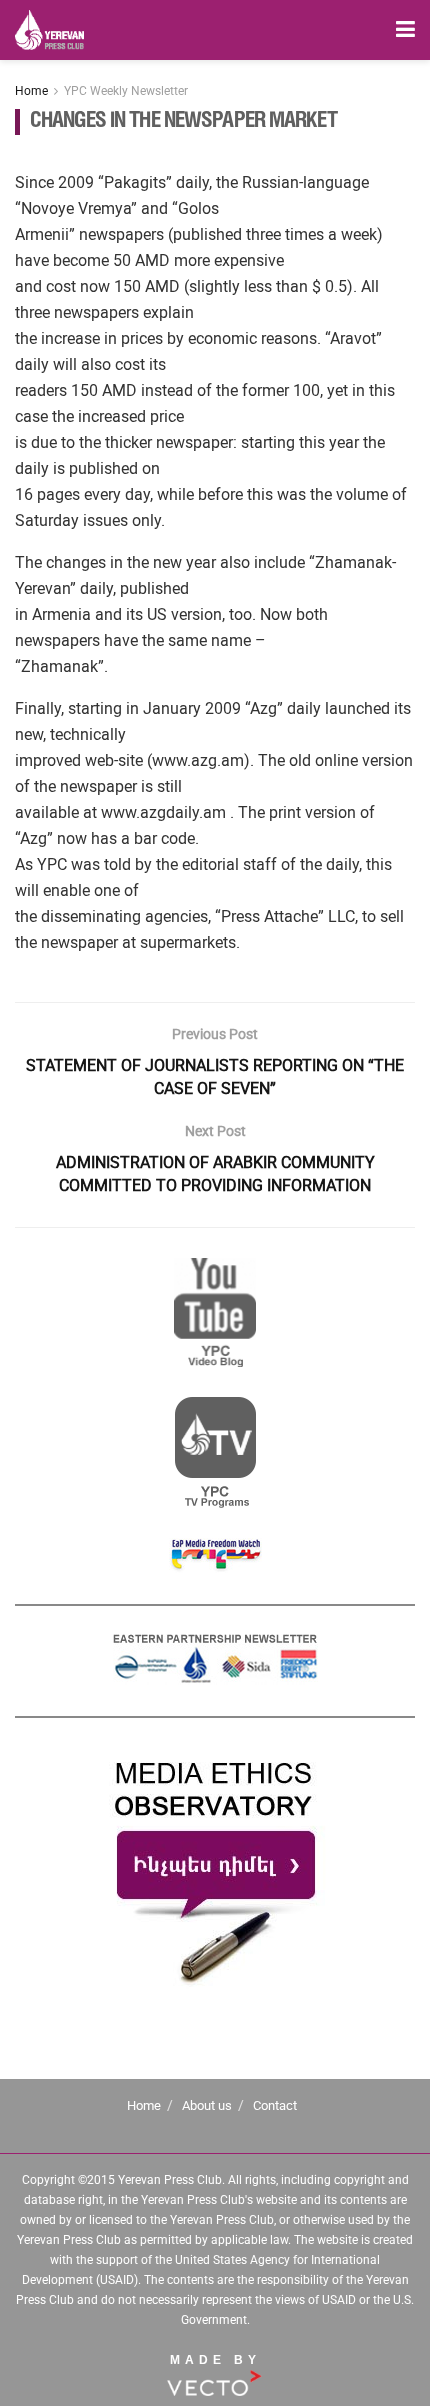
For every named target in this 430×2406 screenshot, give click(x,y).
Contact (275, 2105)
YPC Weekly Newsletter (126, 91)
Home (31, 91)
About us (207, 2105)
